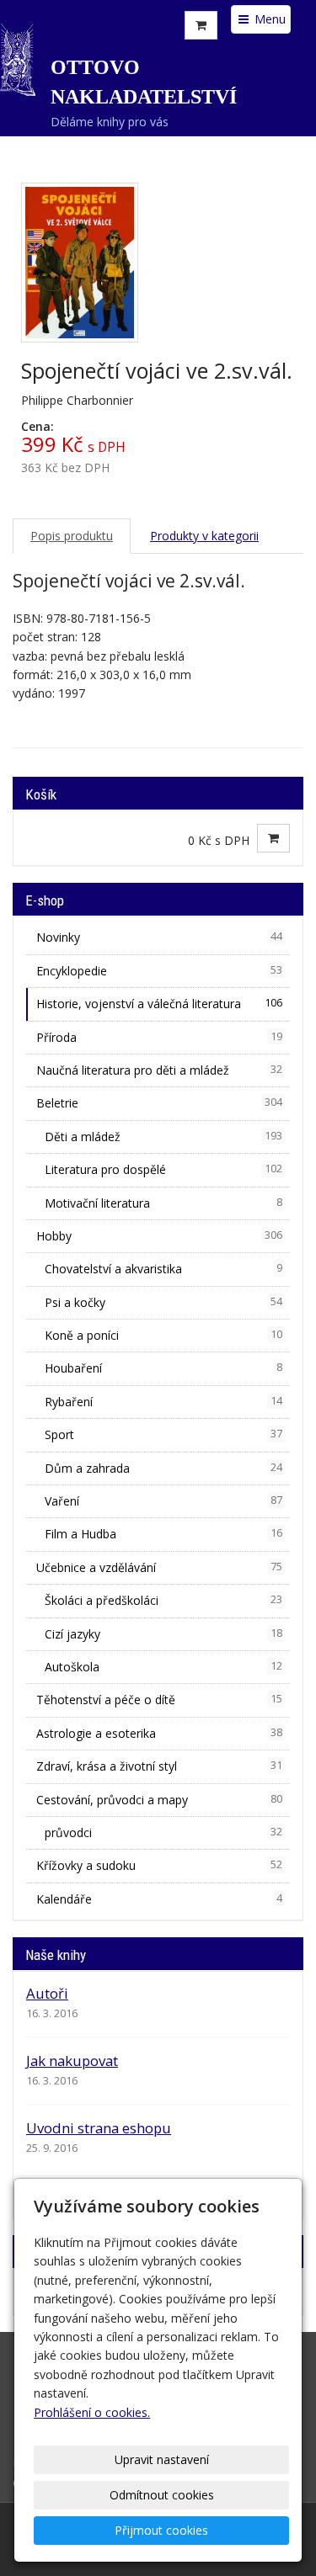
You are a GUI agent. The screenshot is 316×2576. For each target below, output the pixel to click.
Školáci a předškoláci (163, 1600)
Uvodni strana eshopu (99, 2128)
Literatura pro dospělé (163, 1169)
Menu (268, 19)
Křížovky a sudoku (159, 1865)
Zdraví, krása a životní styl (159, 1766)
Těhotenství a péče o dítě (159, 1700)
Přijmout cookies (161, 2530)
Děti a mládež (163, 1137)
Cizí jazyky (163, 1634)
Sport (163, 1434)
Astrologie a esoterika (159, 1733)
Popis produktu (72, 536)
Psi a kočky (163, 1302)
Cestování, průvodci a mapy (159, 1800)
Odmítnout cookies (162, 2495)
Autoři (47, 1993)
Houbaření (163, 1368)
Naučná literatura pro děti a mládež (159, 1070)
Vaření (163, 1501)
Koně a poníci (163, 1335)
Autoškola (163, 1667)
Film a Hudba (163, 1534)
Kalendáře (159, 1899)
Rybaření (163, 1402)
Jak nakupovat (72, 2061)
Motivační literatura (163, 1203)
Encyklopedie (159, 971)
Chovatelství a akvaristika (163, 1269)
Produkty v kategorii (204, 536)
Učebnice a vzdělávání (159, 1567)
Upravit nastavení (162, 2459)
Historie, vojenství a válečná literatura (159, 1004)
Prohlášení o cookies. (92, 2412)
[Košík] (201, 25)
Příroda (159, 1037)
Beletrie (159, 1103)
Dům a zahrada (163, 1468)
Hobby (159, 1236)
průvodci (163, 1832)
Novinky (159, 937)
